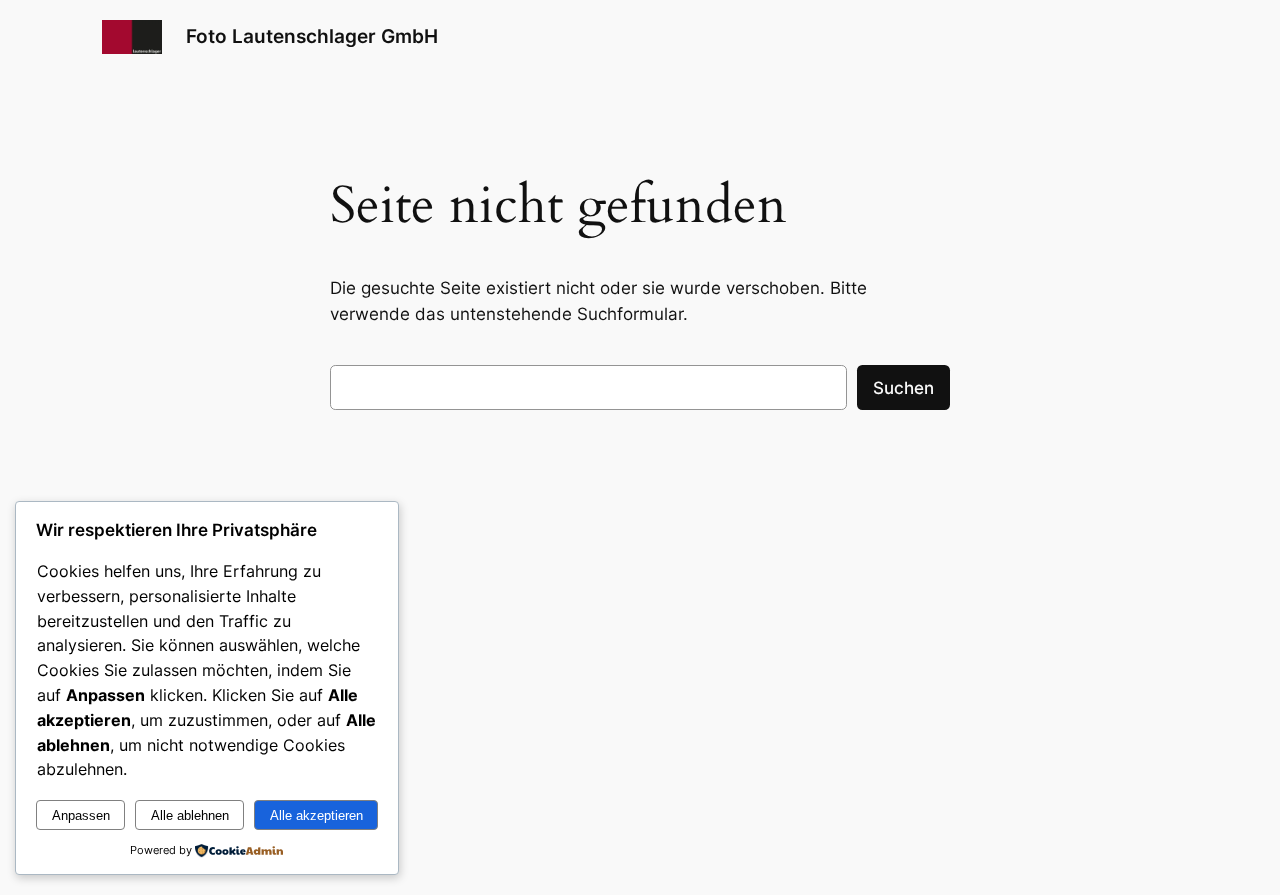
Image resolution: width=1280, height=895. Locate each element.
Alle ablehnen (190, 815)
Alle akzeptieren (316, 815)
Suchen (903, 388)
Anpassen (81, 815)
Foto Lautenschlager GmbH (312, 36)
